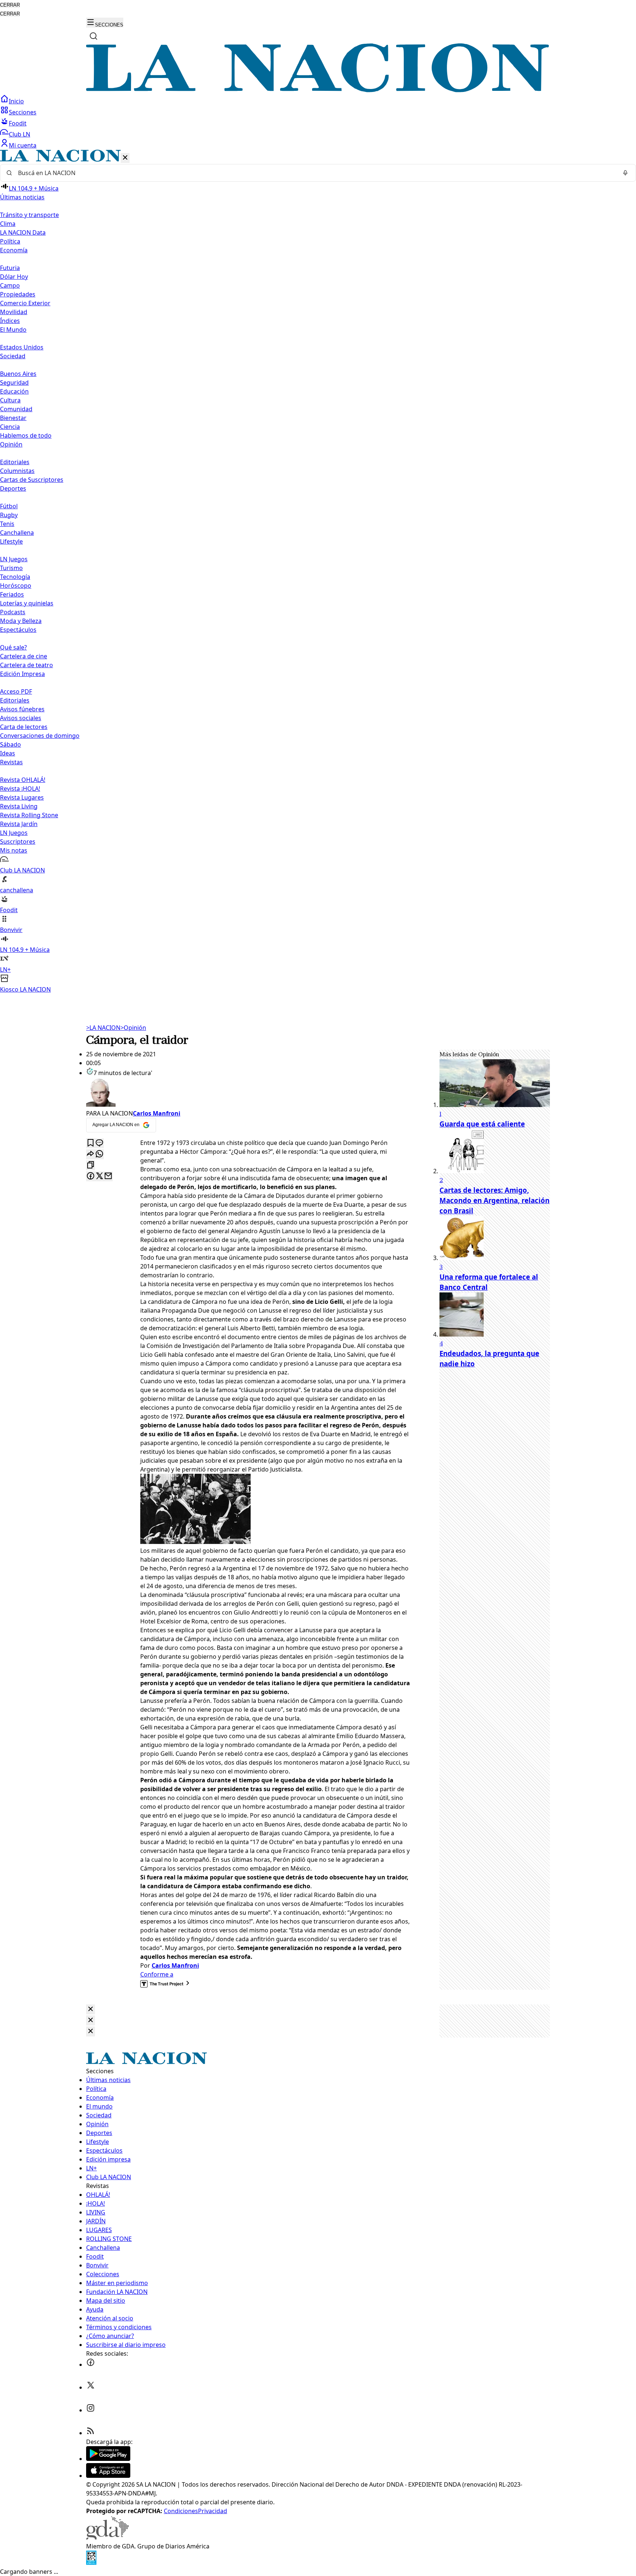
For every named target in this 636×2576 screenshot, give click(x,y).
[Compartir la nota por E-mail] (108, 1176)
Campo (10, 285)
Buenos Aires (18, 374)
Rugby (9, 515)
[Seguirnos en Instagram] (91, 2410)
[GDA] (107, 2537)
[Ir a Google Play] (108, 2459)
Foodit (18, 123)
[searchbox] (315, 173)
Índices (10, 321)
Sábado (10, 744)
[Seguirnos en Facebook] (91, 2365)
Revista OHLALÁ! (23, 780)
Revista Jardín (19, 824)
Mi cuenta (23, 145)
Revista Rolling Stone (29, 815)
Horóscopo (16, 586)
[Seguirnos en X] (91, 2387)
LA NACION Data (23, 232)
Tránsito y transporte (29, 215)
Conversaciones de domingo (40, 736)
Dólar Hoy (14, 277)
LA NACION (103, 1028)
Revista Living (19, 806)
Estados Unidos (22, 347)
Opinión (133, 1028)
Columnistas (17, 471)
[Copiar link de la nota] (91, 1165)
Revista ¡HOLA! (20, 789)
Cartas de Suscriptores (32, 480)
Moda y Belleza (21, 621)
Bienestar (13, 418)
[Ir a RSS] (91, 2433)
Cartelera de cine (24, 656)
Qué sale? (13, 647)
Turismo (11, 568)
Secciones (23, 112)
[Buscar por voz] (625, 173)
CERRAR (10, 5)
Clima (8, 224)
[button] (318, 572)
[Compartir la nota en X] (99, 1176)
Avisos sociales (21, 718)
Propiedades (18, 294)
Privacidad (213, 2511)
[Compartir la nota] (91, 1154)
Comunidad (16, 409)
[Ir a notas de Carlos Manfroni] (248, 1093)
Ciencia (10, 427)
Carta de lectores (24, 727)
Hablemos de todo (26, 435)
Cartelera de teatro (26, 665)
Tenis (7, 524)
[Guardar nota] (91, 1143)
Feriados (12, 594)
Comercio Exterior (25, 303)
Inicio (16, 101)
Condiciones (181, 2511)
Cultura (10, 400)
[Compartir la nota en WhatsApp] (99, 1154)
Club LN (20, 134)
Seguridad (14, 383)
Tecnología (15, 577)
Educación (14, 391)
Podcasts (13, 612)
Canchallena (17, 533)
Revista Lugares (22, 797)
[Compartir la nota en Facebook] (91, 1176)
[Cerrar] (125, 158)
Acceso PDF (16, 691)
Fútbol (9, 506)
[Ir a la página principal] (318, 90)
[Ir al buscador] (93, 36)
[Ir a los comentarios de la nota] (99, 1143)
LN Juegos (14, 559)
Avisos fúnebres (22, 709)
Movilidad (14, 312)
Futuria (10, 268)
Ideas (8, 753)
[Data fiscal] (91, 2563)
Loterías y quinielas (27, 603)
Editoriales (15, 462)
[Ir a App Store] (108, 2476)
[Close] (91, 2009)
